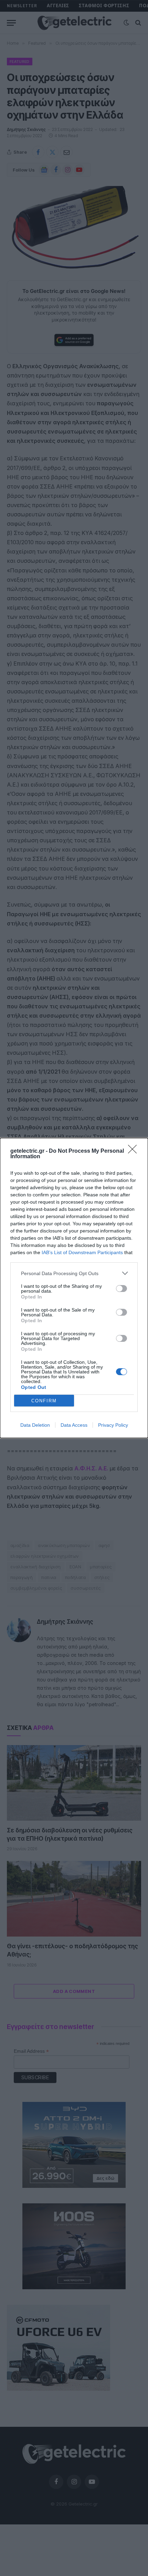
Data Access (74, 1425)
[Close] (135, 1151)
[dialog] (74, 1288)
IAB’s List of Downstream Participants (82, 1252)
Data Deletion (35, 1425)
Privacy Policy (113, 1425)
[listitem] (74, 1273)
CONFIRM (44, 1401)
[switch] (121, 1289)
